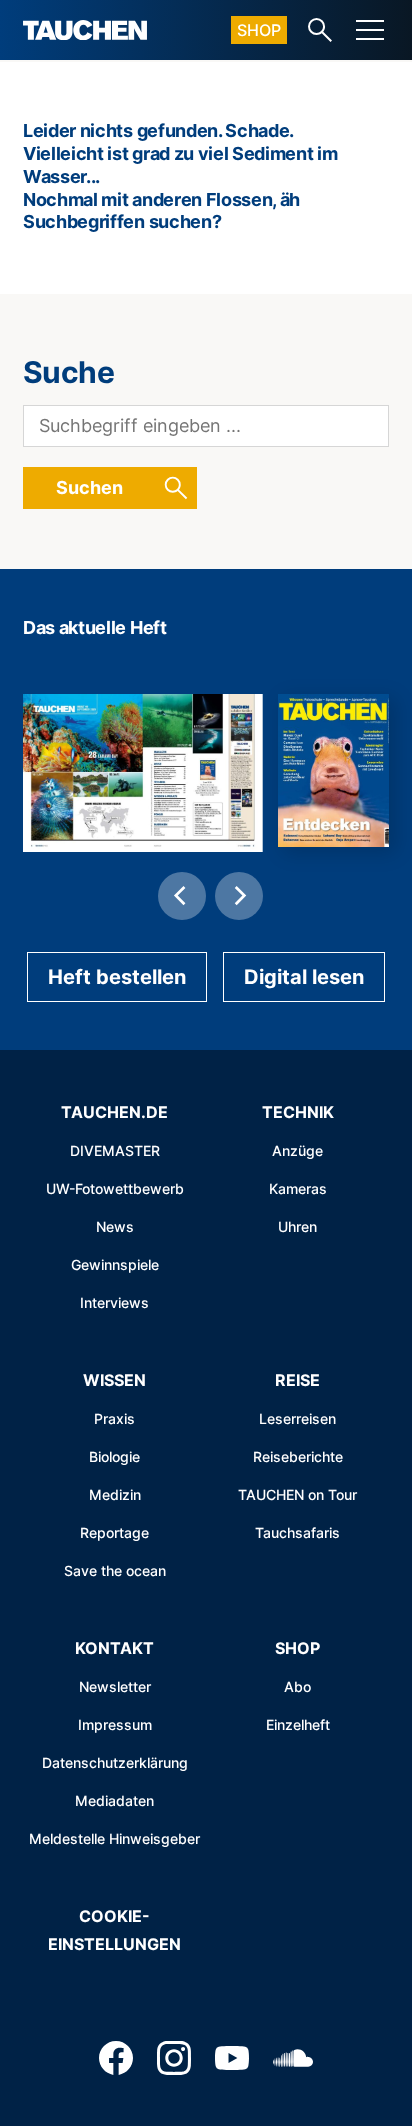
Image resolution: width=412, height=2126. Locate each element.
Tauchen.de (114, 1112)
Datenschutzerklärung (115, 1762)
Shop (259, 30)
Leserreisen (297, 1418)
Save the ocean (115, 1570)
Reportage (114, 1532)
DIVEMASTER (115, 1150)
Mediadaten (114, 1800)
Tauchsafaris (297, 1532)
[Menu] (370, 30)
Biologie (114, 1456)
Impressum (115, 1724)
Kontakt (114, 1648)
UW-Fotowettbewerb (115, 1188)
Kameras (298, 1188)
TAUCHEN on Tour (297, 1494)
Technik (298, 1112)
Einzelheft (298, 1724)
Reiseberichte (298, 1456)
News (115, 1226)
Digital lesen (304, 977)
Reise (297, 1380)
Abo (297, 1686)
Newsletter (115, 1686)
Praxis (114, 1418)
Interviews (114, 1302)
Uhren (297, 1226)
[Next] (239, 896)
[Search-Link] (320, 30)
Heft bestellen (117, 977)
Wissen (114, 1380)
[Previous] (182, 896)
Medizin (115, 1494)
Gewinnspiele (115, 1264)
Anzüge (297, 1150)
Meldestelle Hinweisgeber (114, 1838)
